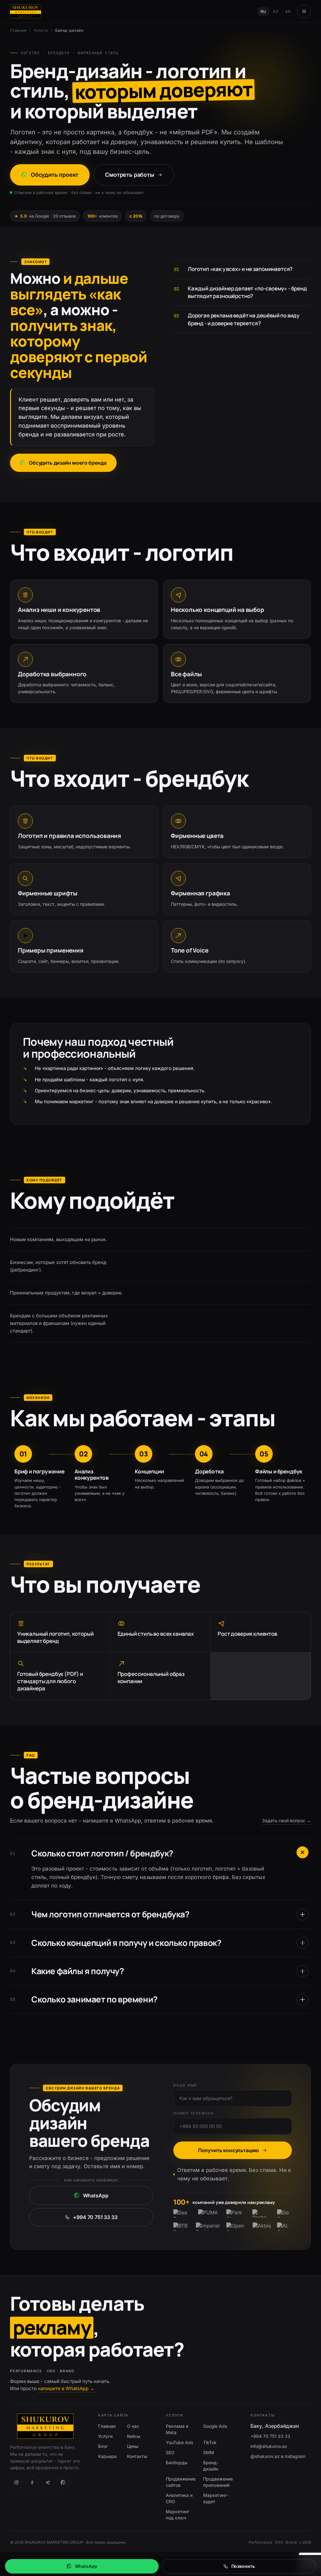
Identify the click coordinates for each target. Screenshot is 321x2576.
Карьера (107, 2456)
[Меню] (304, 11)
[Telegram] (48, 2482)
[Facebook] (32, 2482)
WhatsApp (96, 2195)
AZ (276, 11)
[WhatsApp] (63, 2482)
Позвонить (243, 2566)
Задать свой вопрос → (287, 1820)
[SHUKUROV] (26, 11)
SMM (209, 2452)
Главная (18, 30)
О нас (133, 2426)
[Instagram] (16, 2482)
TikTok (210, 2442)
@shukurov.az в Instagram (278, 2456)
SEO (170, 2452)
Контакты (137, 2456)
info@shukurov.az (269, 2446)
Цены (133, 2446)
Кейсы (134, 2436)
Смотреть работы (129, 175)
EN (288, 11)
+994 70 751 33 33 (95, 2217)
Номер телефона (194, 2113)
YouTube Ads (179, 2442)
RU (263, 11)
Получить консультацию (229, 2150)
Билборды (177, 2463)
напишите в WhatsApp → (66, 2388)
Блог (103, 2446)
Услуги (41, 30)
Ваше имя (185, 2085)
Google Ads (215, 2426)
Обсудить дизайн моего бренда (68, 463)
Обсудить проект (55, 175)
